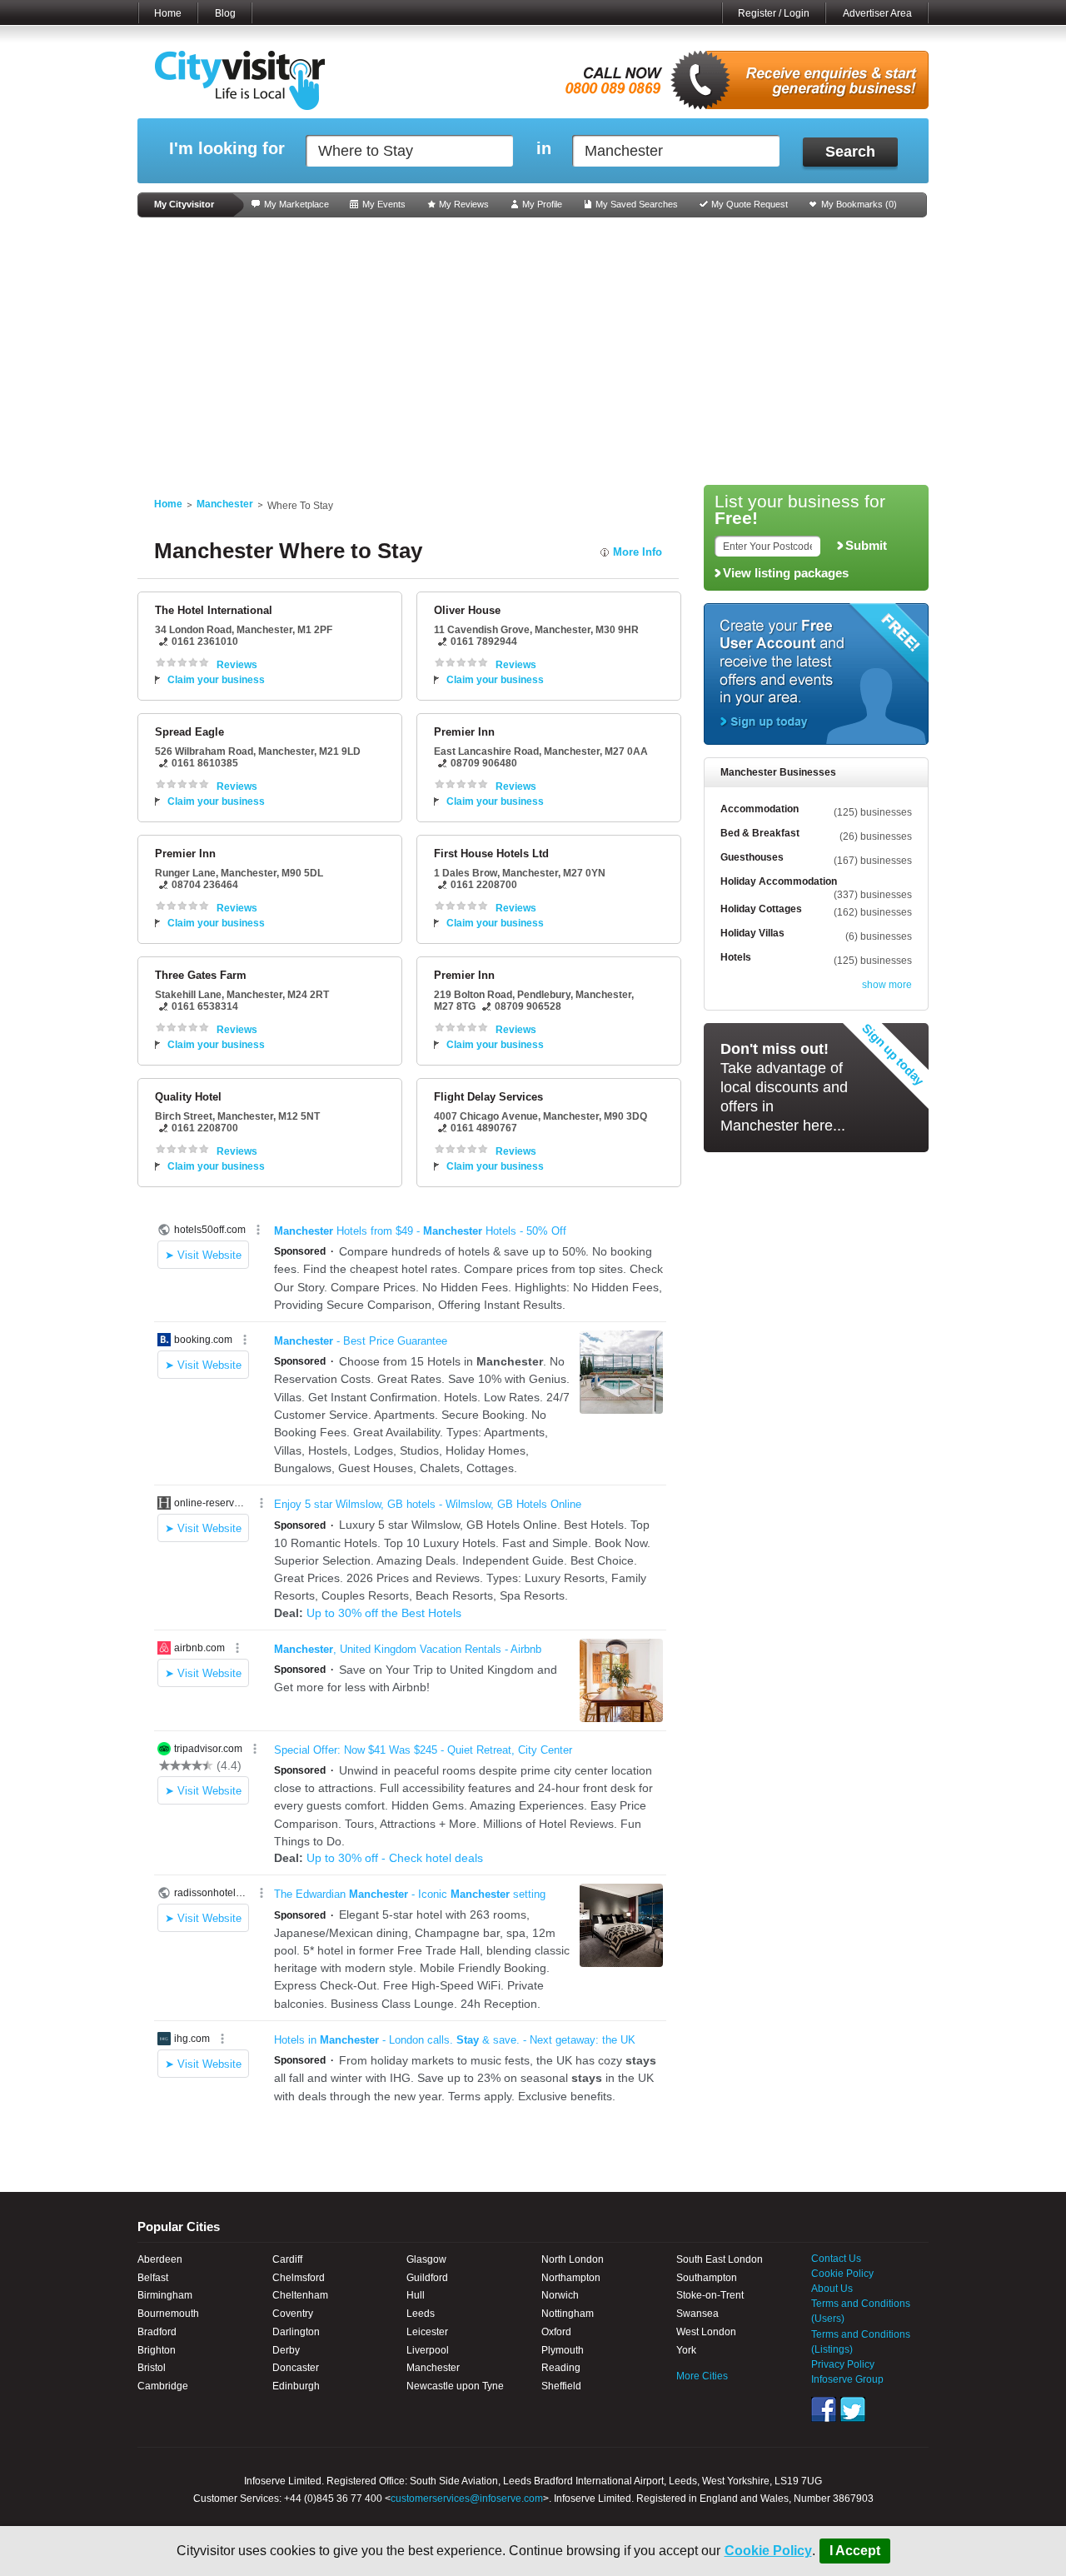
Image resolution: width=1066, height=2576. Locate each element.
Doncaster (296, 2368)
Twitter (853, 2409)
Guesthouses (752, 857)
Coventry (293, 2314)
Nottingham (568, 2314)
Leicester (427, 2332)
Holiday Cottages (761, 909)
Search (850, 152)
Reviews (237, 665)
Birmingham (165, 2295)
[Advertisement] (533, 352)
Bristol (152, 2368)
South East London (720, 2259)
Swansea (697, 2314)
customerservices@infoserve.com (467, 2499)
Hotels (736, 957)
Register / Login (774, 13)
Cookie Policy (768, 2551)
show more (887, 985)
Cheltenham (300, 2295)
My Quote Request (750, 204)
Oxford (556, 2332)
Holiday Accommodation (779, 881)
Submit (866, 546)
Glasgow (426, 2259)
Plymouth (563, 2350)
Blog (225, 13)
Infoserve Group (847, 2379)
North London (573, 2259)
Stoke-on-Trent (710, 2295)
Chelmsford (299, 2278)
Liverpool (428, 2350)
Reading (561, 2368)
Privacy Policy (843, 2364)
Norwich (560, 2295)
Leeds (421, 2314)
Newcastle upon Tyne (455, 2386)
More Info (638, 552)
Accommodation (760, 809)
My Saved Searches (637, 204)
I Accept (855, 2551)
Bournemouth (168, 2314)
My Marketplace (296, 204)
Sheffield (561, 2386)
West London (706, 2332)
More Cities (702, 2376)
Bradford (157, 2332)
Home (168, 13)
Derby (286, 2350)
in (544, 149)
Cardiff (287, 2259)
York (686, 2350)
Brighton (157, 2350)
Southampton (707, 2278)
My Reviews (464, 204)
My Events (384, 204)
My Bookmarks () (859, 204)
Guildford (427, 2278)
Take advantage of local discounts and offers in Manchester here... (784, 1087)
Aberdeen (160, 2259)
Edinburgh (296, 2386)
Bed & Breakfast (760, 833)
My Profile (542, 204)
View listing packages (786, 573)
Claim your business (216, 680)
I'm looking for (227, 149)
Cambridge (163, 2386)
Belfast (153, 2278)
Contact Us (836, 2259)
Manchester (225, 504)
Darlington (296, 2332)
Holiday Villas (752, 933)
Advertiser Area (877, 13)
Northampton (571, 2278)
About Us (832, 2289)
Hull (416, 2295)
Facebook (824, 2409)
